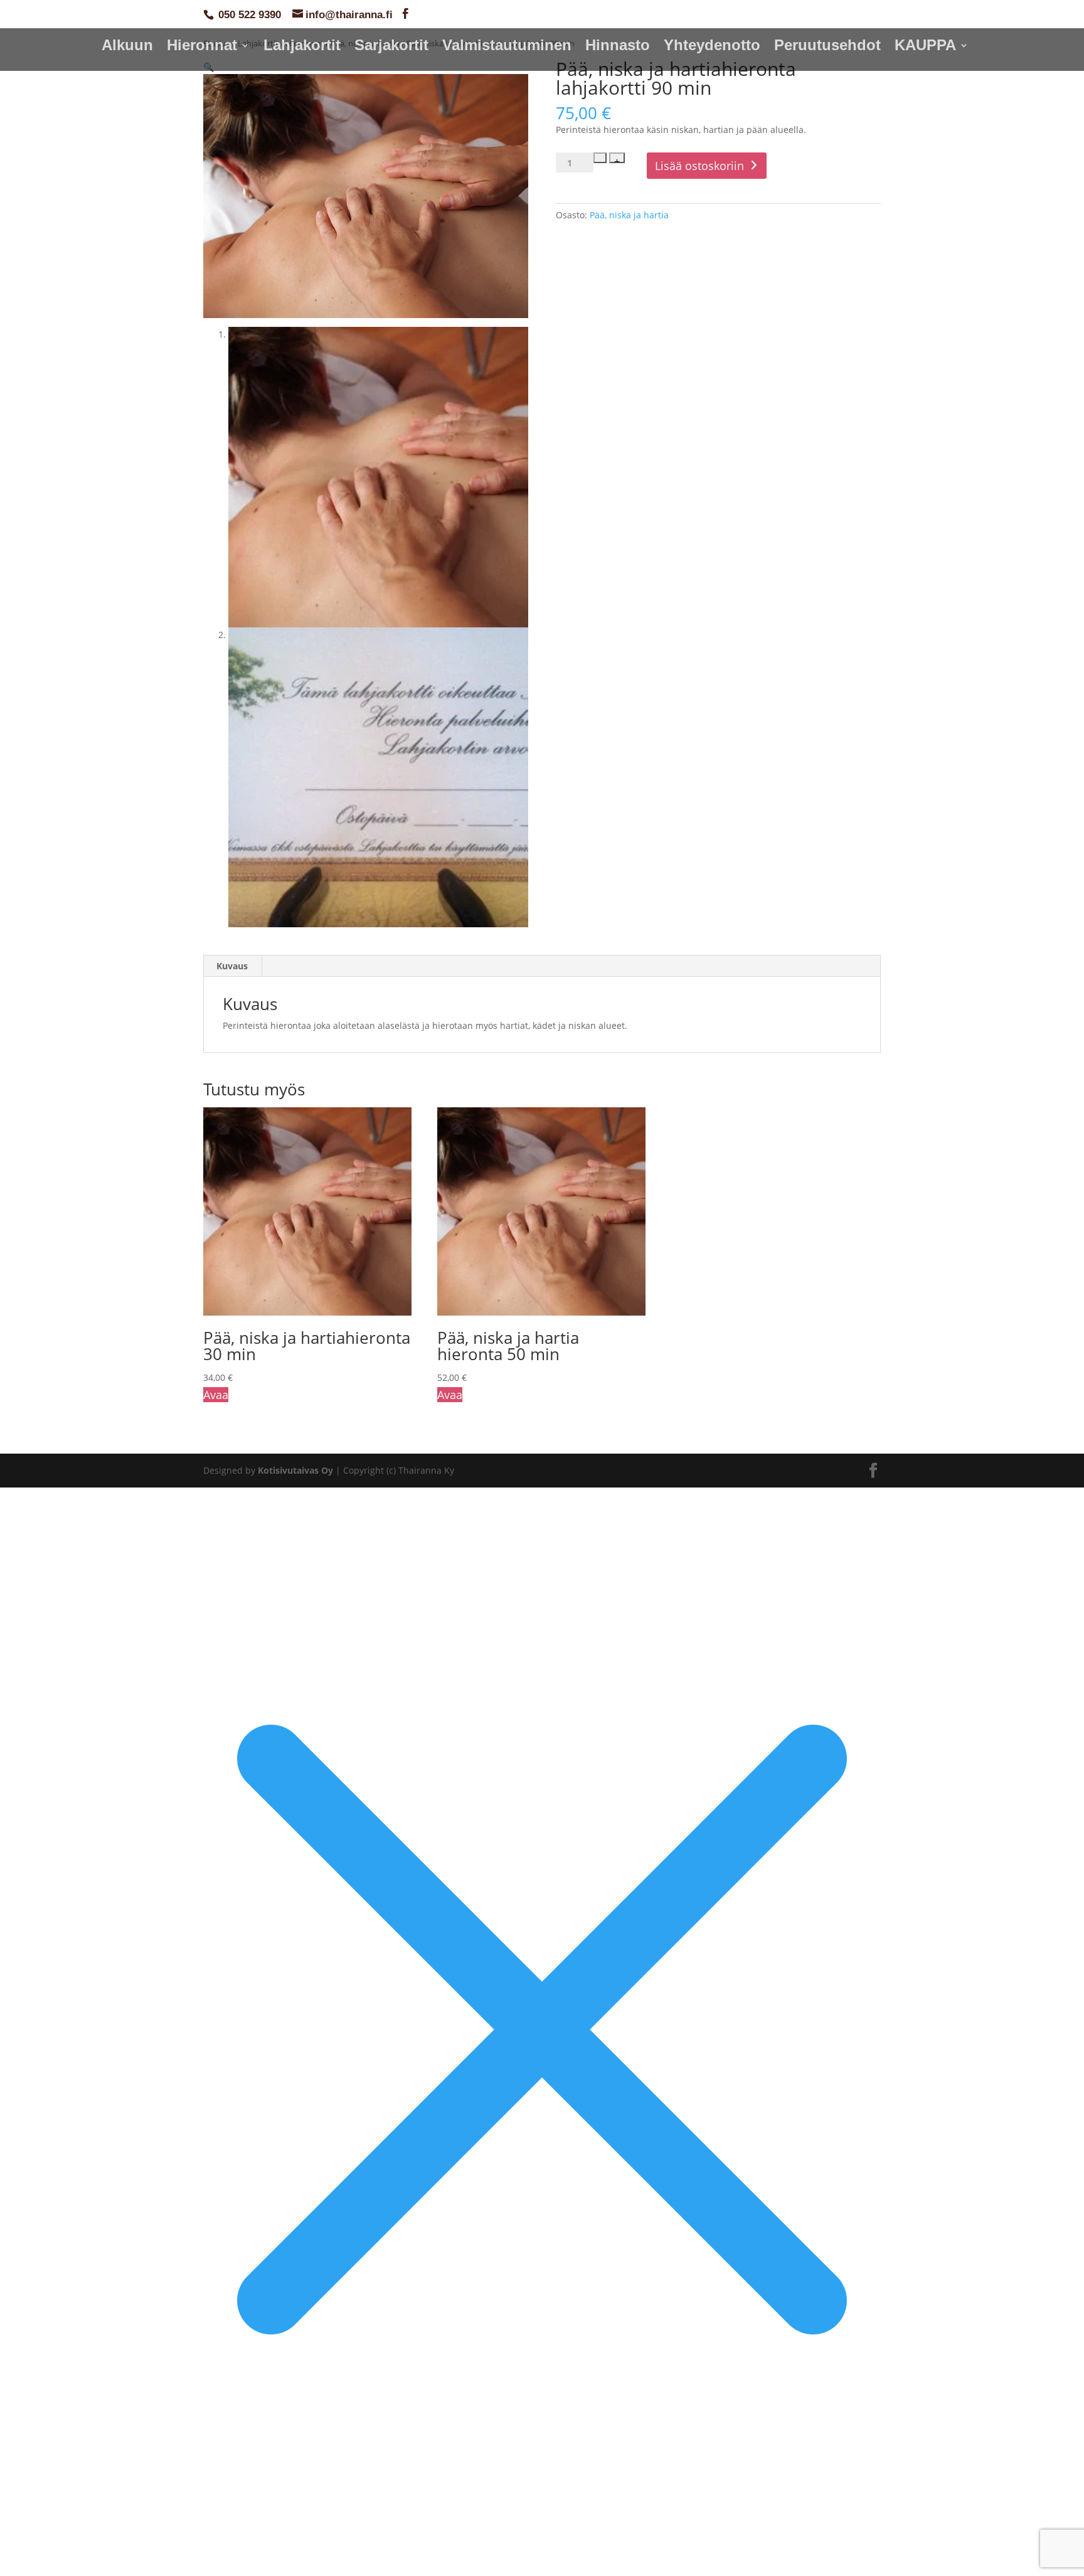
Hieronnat (202, 47)
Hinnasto (618, 47)
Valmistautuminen (507, 47)
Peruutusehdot (827, 47)
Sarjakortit (391, 47)
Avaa (216, 1395)
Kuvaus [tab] (232, 966)
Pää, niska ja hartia (629, 215)
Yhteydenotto (712, 47)
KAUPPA (925, 47)
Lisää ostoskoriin (699, 166)
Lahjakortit (302, 47)
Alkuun (127, 47)
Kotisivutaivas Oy (295, 1470)
